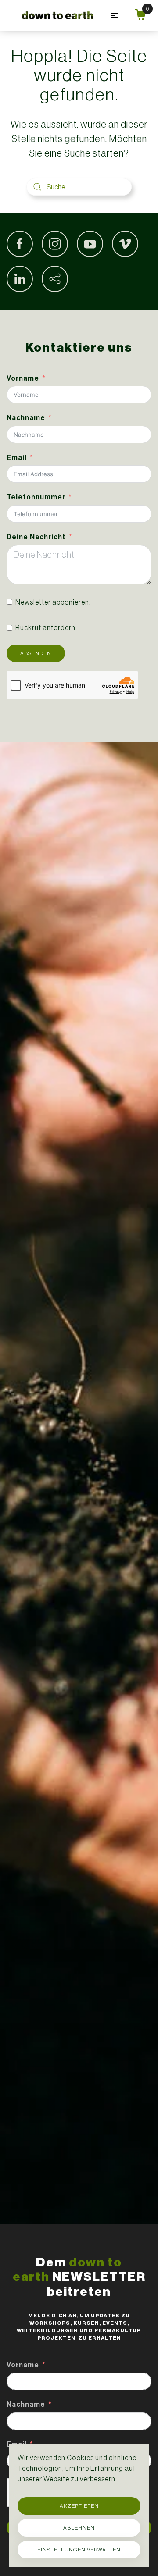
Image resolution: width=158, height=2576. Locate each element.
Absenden (36, 653)
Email (17, 458)
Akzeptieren (79, 2506)
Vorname (23, 378)
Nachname (26, 418)
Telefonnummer (36, 497)
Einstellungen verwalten (79, 2550)
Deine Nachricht (36, 537)
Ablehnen (79, 2528)
